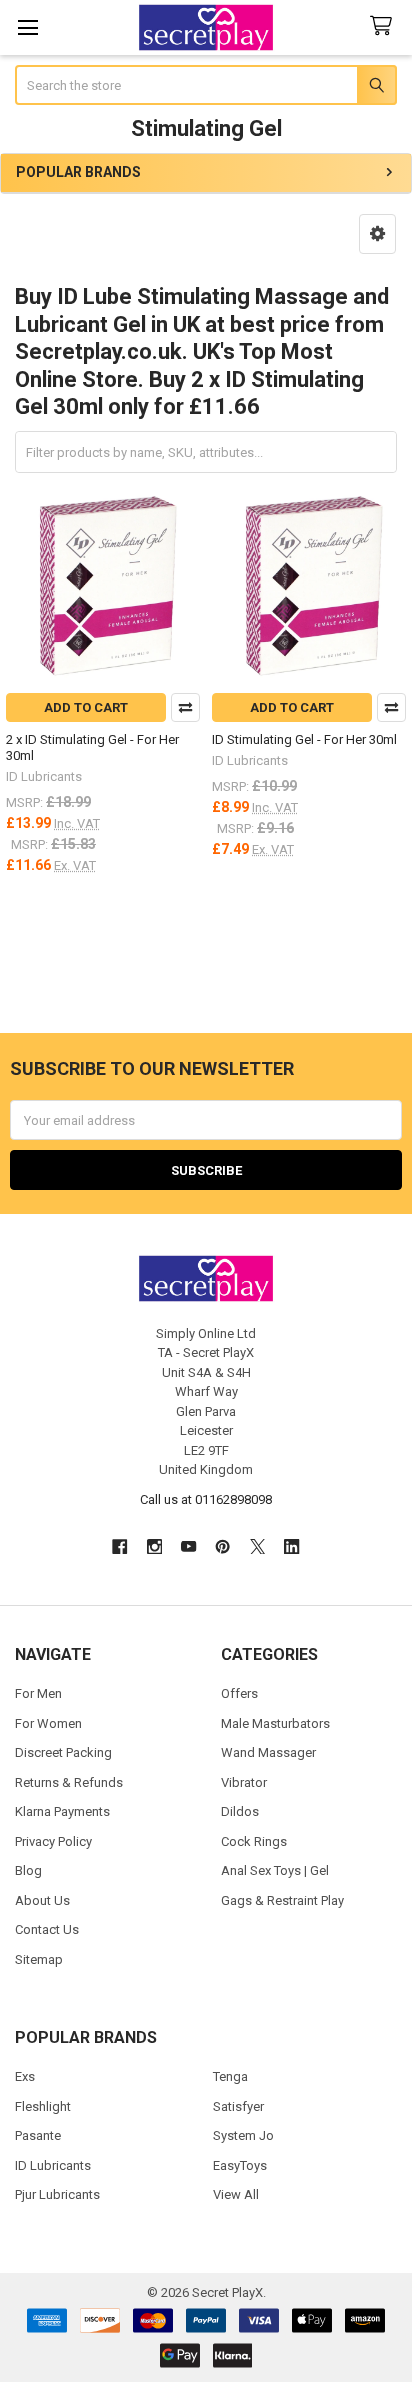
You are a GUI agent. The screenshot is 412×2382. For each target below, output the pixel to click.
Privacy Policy (53, 1841)
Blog (28, 1870)
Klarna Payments (62, 1811)
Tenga (230, 2076)
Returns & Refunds (69, 1782)
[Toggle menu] (27, 27)
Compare (185, 707)
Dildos (240, 1811)
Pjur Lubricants (57, 2194)
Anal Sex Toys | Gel (275, 1870)
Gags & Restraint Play (282, 1900)
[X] (257, 1546)
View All (236, 2194)
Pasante (38, 2135)
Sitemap (39, 1959)
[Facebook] (119, 1546)
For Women (48, 1723)
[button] (377, 234)
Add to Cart (86, 707)
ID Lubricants (53, 2165)
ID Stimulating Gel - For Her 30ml (304, 739)
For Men (38, 1693)
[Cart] (385, 26)
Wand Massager (268, 1752)
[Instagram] (154, 1546)
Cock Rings (254, 1841)
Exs (25, 2076)
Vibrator (244, 1782)
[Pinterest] (223, 1546)
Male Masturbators (275, 1723)
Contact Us (47, 1929)
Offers (239, 1693)
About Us (42, 1900)
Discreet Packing (63, 1752)
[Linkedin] (291, 1546)
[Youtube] (188, 1546)
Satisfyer (238, 2106)
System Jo (243, 2135)
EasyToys (240, 2165)
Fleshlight (43, 2106)
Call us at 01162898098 (206, 1499)
